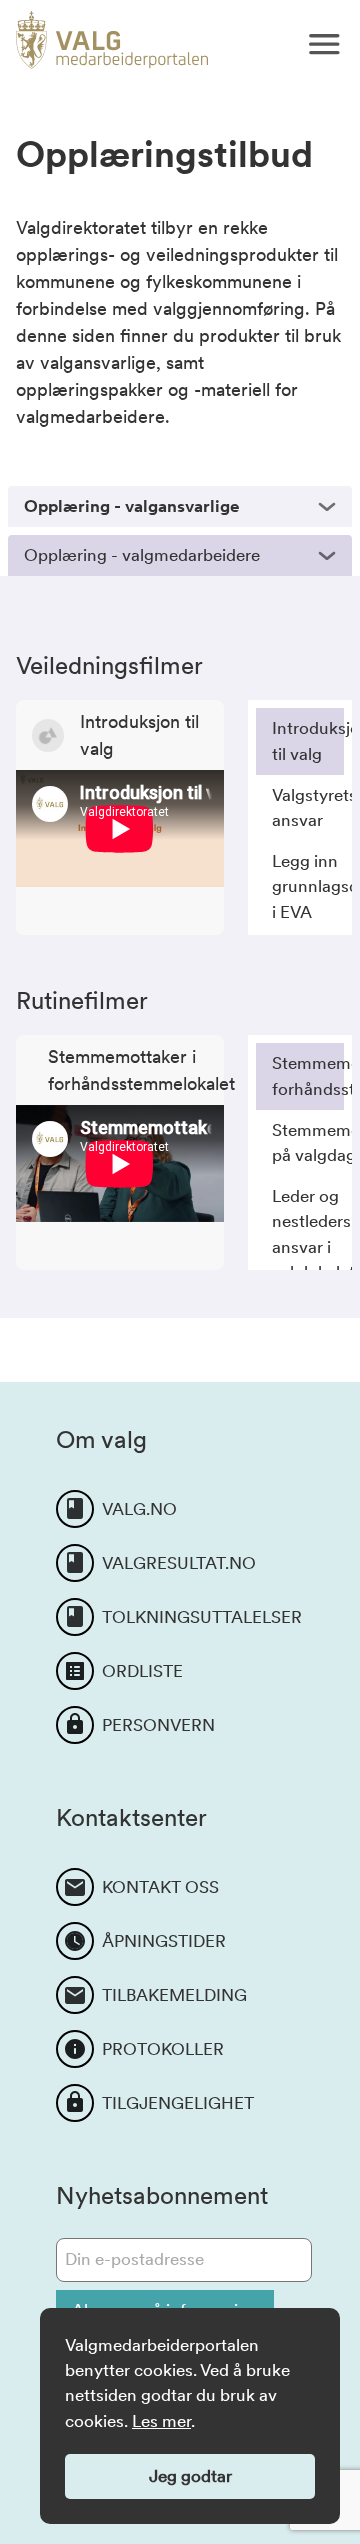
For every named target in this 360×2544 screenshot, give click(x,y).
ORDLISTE (142, 1671)
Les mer (161, 2421)
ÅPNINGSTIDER (164, 1941)
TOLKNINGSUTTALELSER (202, 1617)
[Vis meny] (324, 44)
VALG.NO (139, 1509)
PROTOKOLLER (163, 2049)
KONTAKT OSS (160, 1887)
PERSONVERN (158, 1725)
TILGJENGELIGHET (178, 2103)
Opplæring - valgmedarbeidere (142, 555)
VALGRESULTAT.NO (179, 1563)
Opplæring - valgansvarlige (132, 506)
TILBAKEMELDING (174, 1995)
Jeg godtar (190, 2476)
